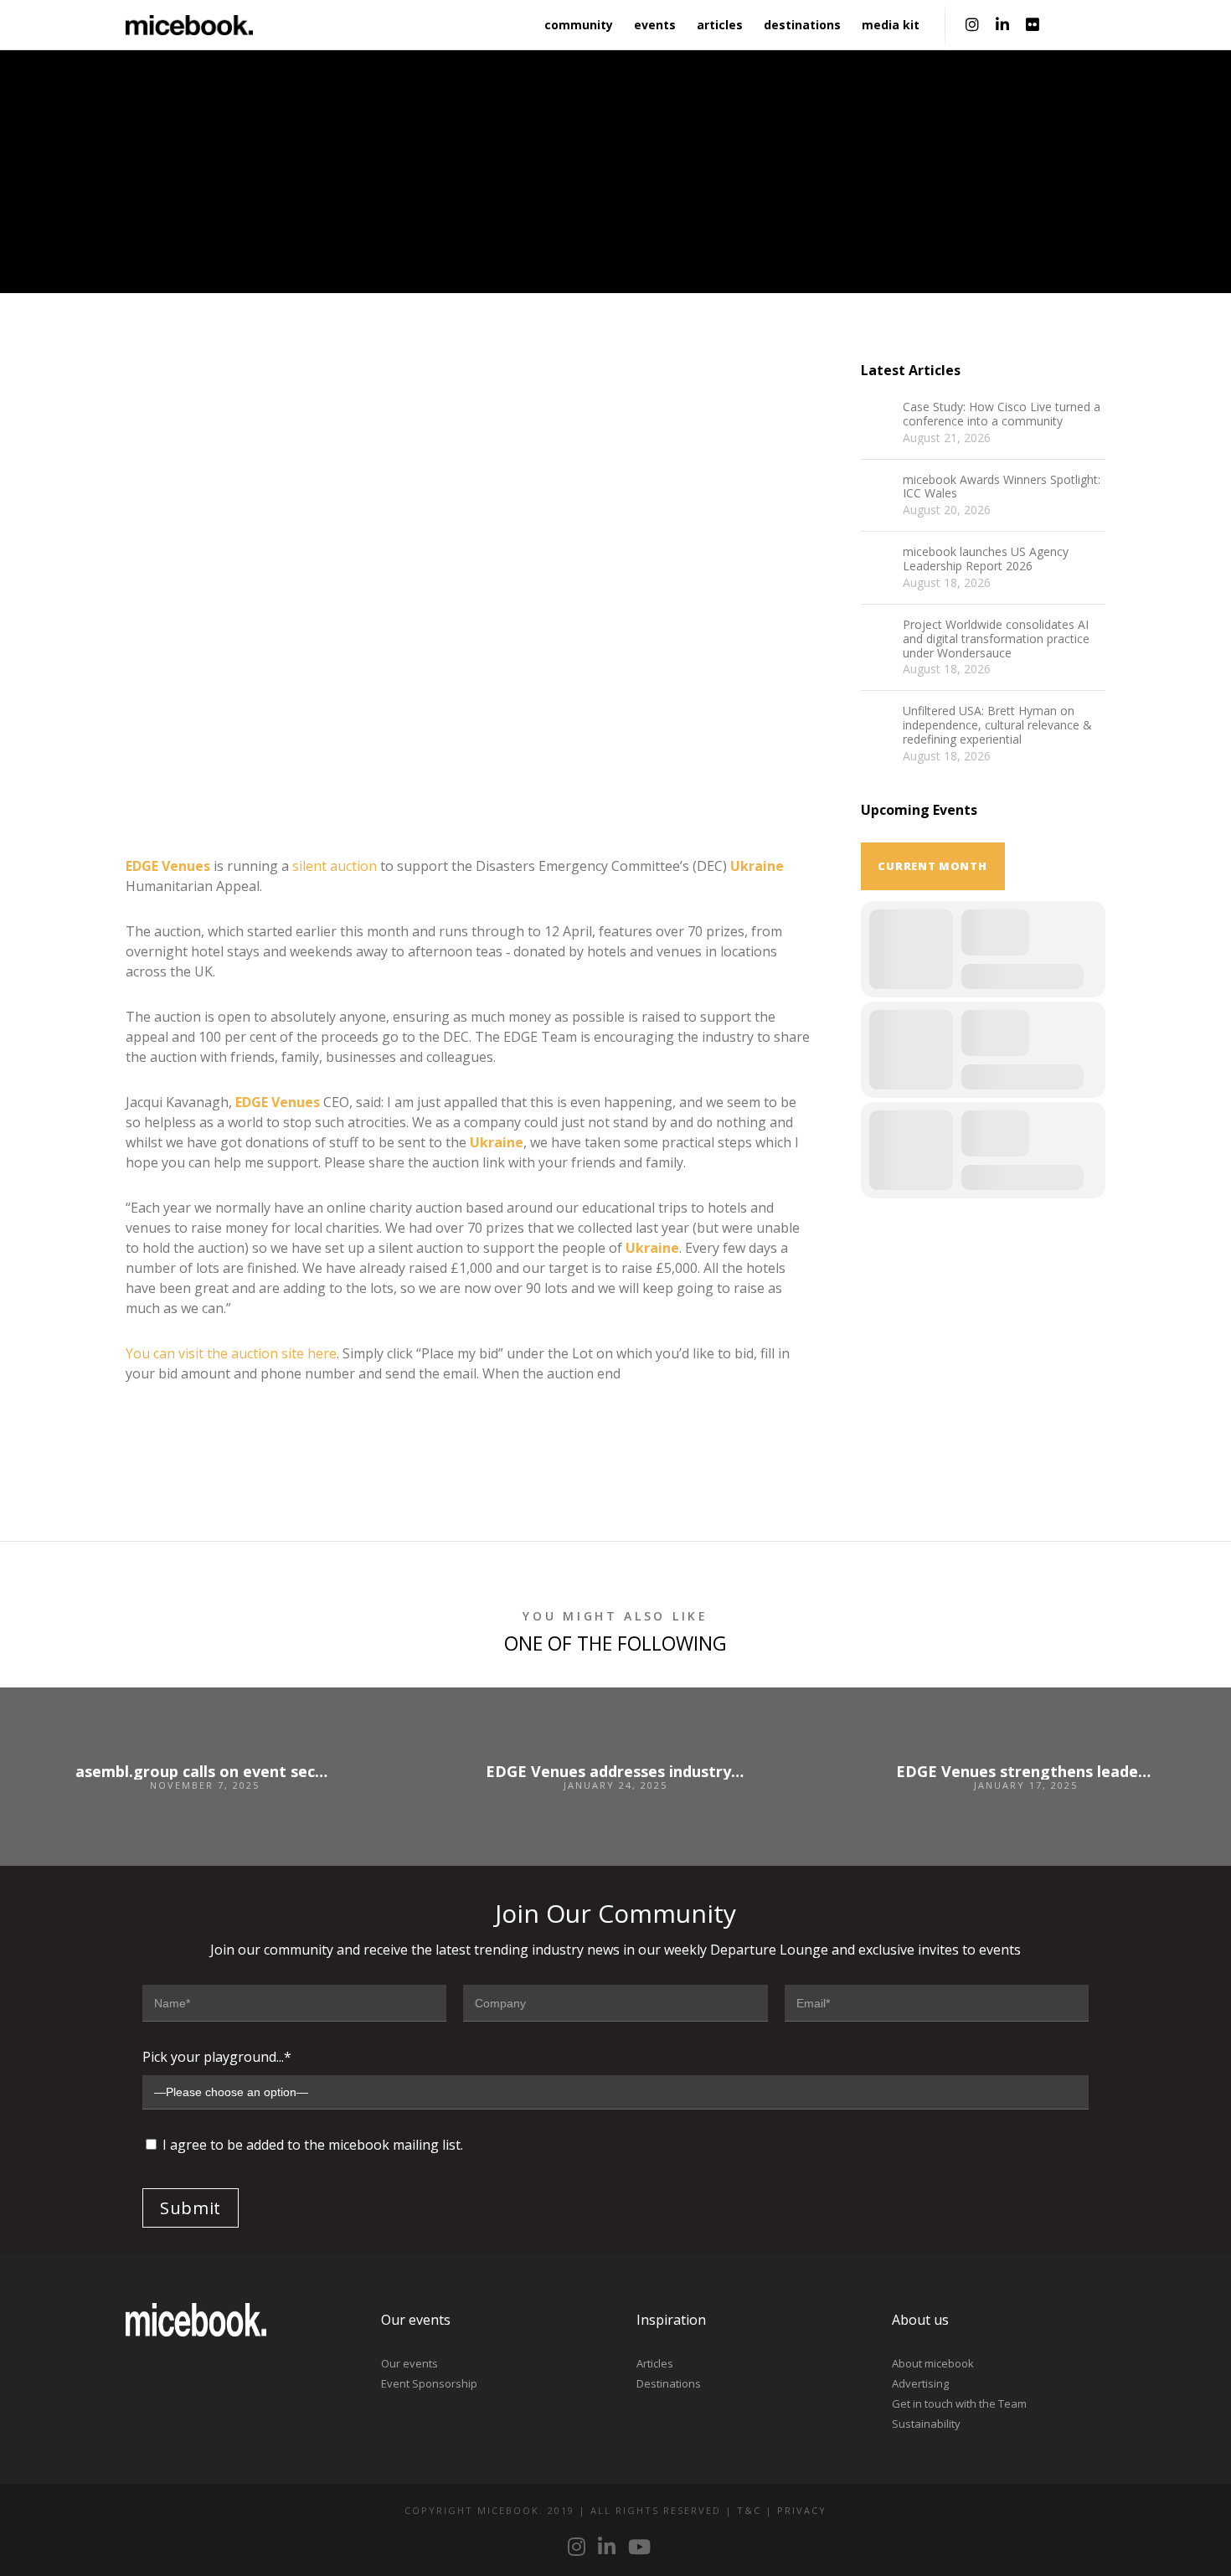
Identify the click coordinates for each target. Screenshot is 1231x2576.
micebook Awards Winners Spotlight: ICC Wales (1002, 487)
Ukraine (757, 866)
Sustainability (926, 2424)
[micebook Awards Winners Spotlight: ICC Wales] (878, 490)
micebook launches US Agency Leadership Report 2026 (986, 559)
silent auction (335, 866)
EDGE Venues (168, 866)
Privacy (802, 2510)
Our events (409, 2363)
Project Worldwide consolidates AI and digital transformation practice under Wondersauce (996, 639)
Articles (655, 2363)
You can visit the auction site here (231, 1353)
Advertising (920, 2383)
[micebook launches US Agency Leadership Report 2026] (878, 562)
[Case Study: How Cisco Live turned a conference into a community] (878, 417)
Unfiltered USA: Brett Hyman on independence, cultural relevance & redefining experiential (997, 725)
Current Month (932, 866)
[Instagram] (972, 25)
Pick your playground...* (217, 2057)
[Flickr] (1033, 25)
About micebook (933, 2363)
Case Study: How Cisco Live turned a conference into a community (1002, 415)
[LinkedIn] (1002, 25)
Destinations (669, 2383)
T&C (749, 2510)
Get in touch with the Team (959, 2403)
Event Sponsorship (429, 2383)
